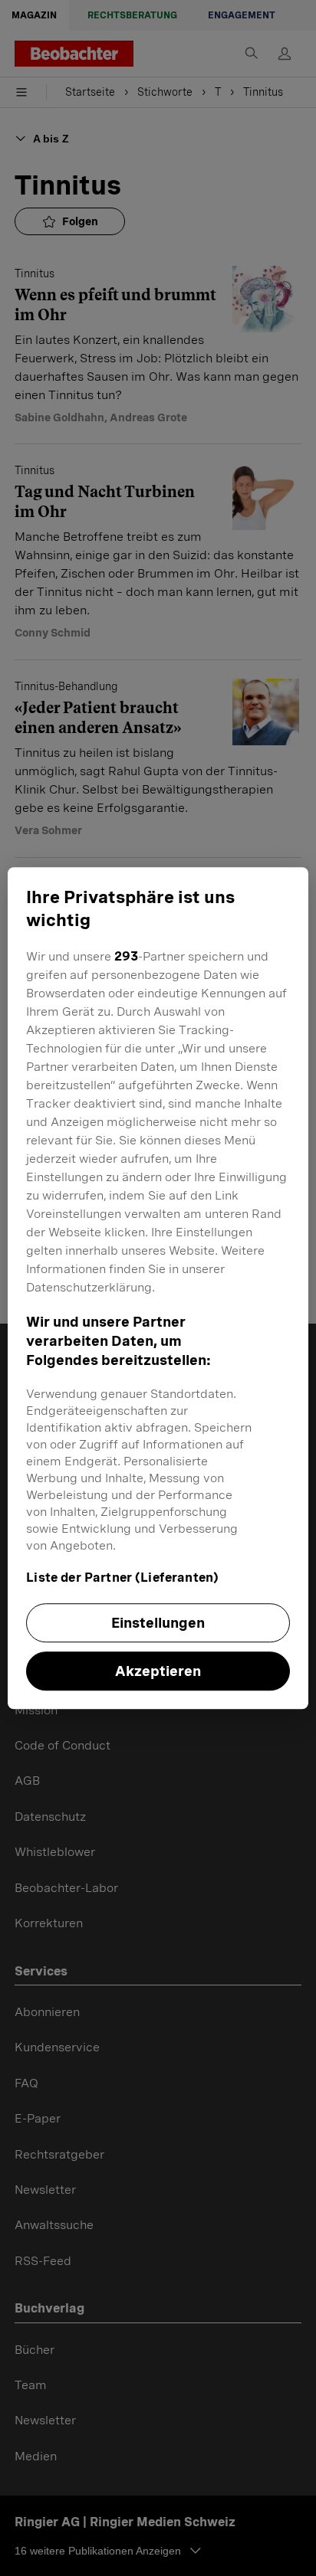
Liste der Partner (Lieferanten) (122, 1578)
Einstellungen (158, 1623)
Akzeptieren (158, 1671)
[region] (158, 1288)
